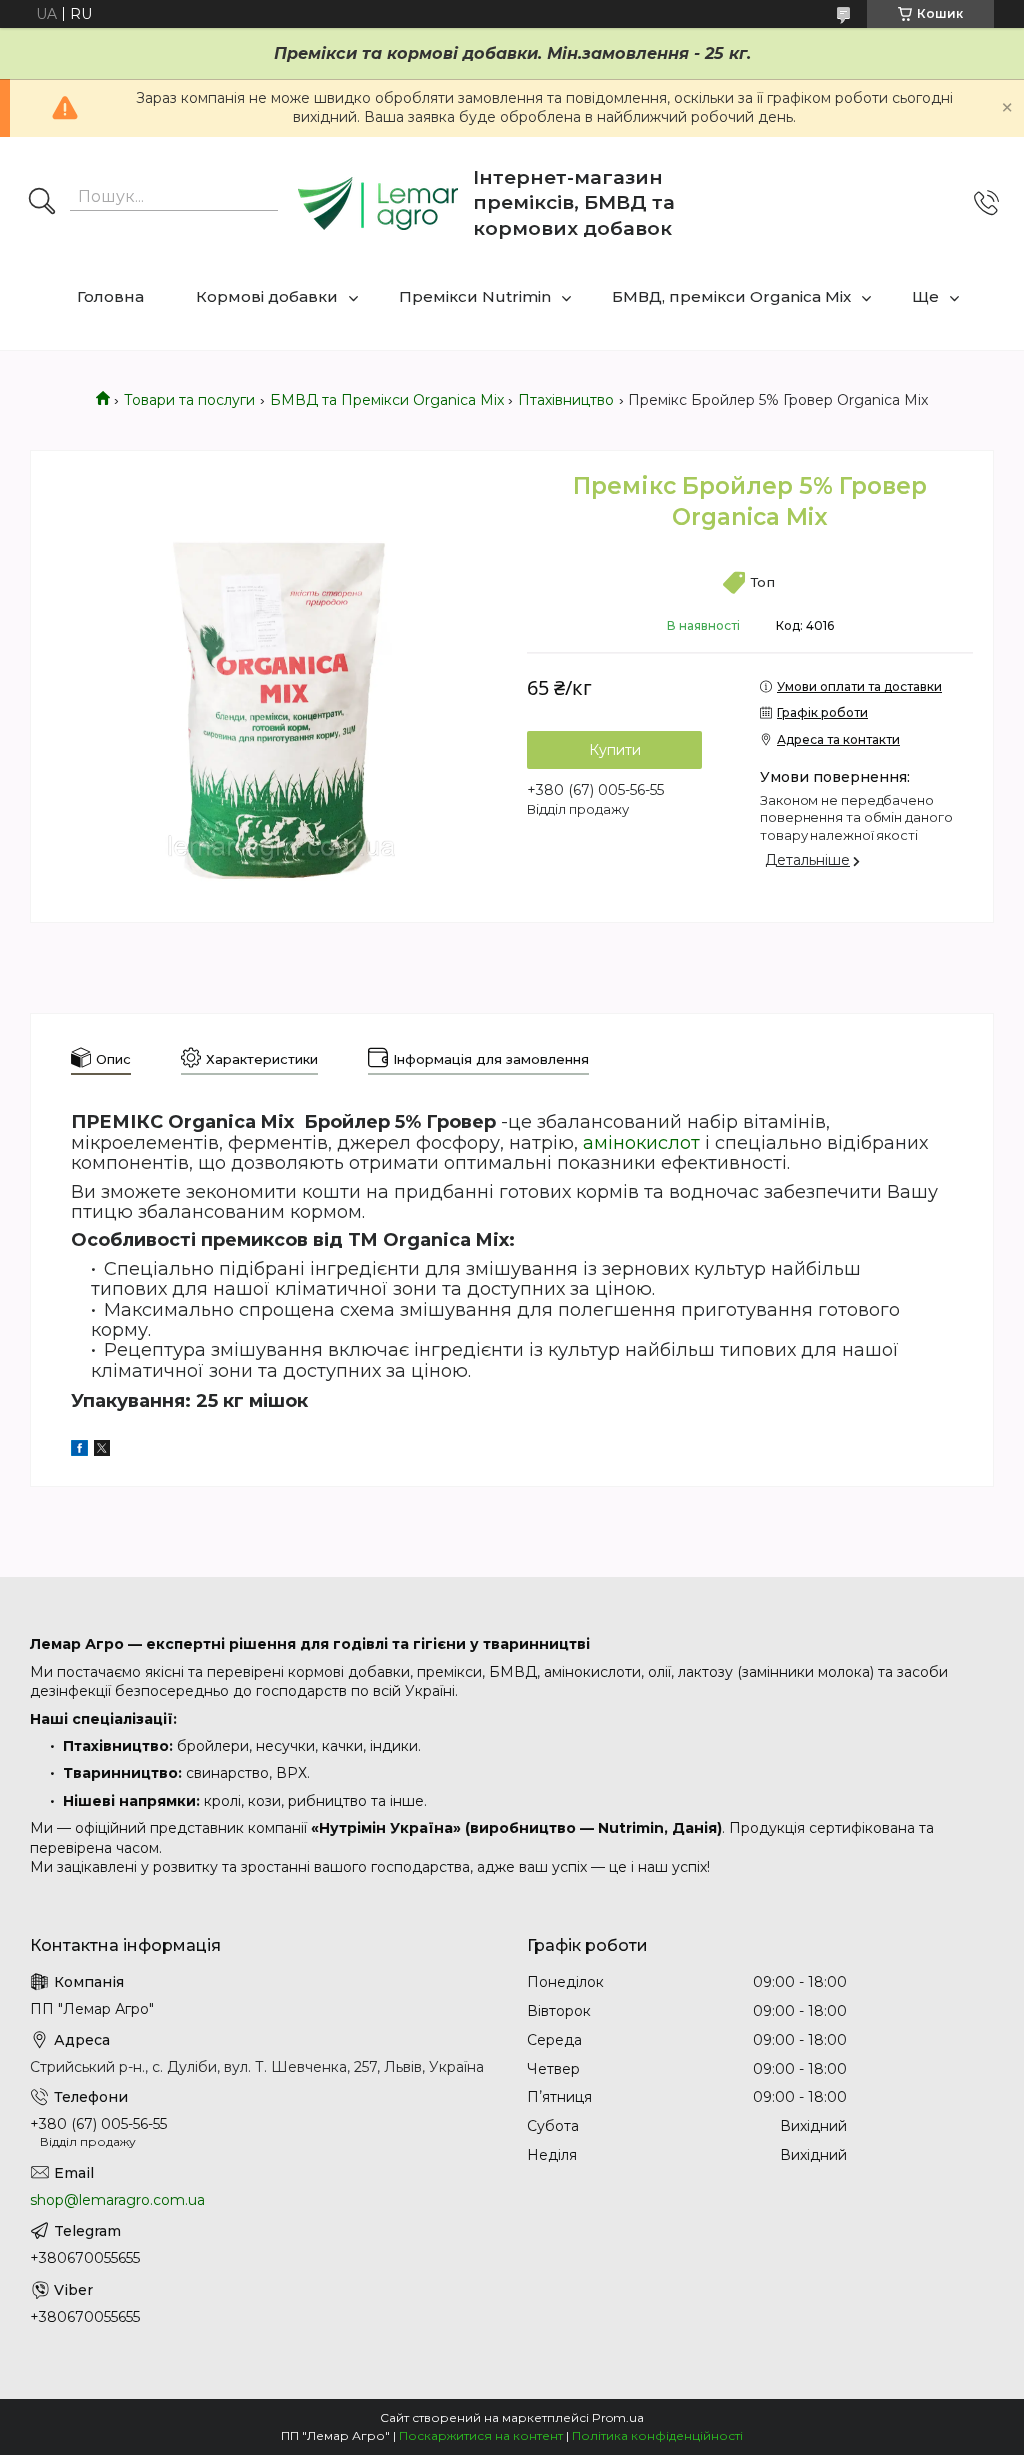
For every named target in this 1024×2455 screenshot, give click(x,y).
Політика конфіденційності (657, 2435)
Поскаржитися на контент (481, 2435)
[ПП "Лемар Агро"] (378, 203)
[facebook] (79, 1451)
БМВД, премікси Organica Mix (731, 296)
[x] (102, 1451)
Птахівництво (566, 400)
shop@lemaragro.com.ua (117, 2200)
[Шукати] (42, 203)
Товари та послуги (189, 400)
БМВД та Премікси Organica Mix (387, 400)
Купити (615, 750)
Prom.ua (618, 2417)
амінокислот (641, 1143)
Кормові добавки (267, 296)
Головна (110, 296)
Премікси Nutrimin (475, 296)
